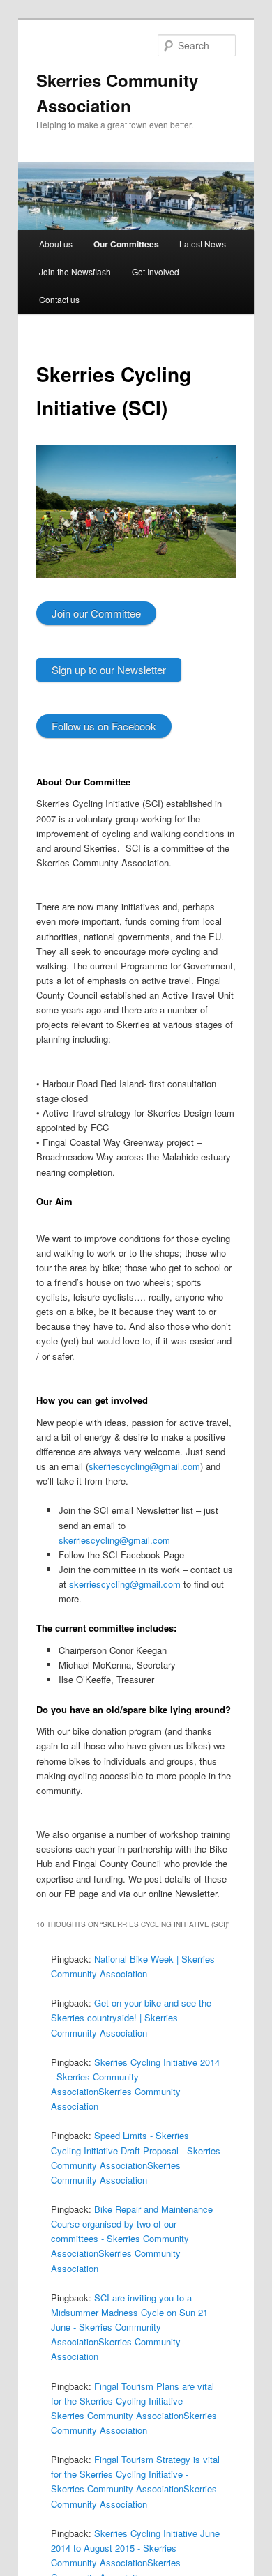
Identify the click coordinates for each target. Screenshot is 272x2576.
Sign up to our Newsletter (109, 669)
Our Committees (126, 244)
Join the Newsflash (75, 271)
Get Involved (156, 271)
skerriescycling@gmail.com (144, 1466)
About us (56, 244)
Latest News (203, 244)
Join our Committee (96, 613)
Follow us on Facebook (104, 726)
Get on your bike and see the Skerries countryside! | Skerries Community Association (131, 2017)
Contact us (59, 299)
